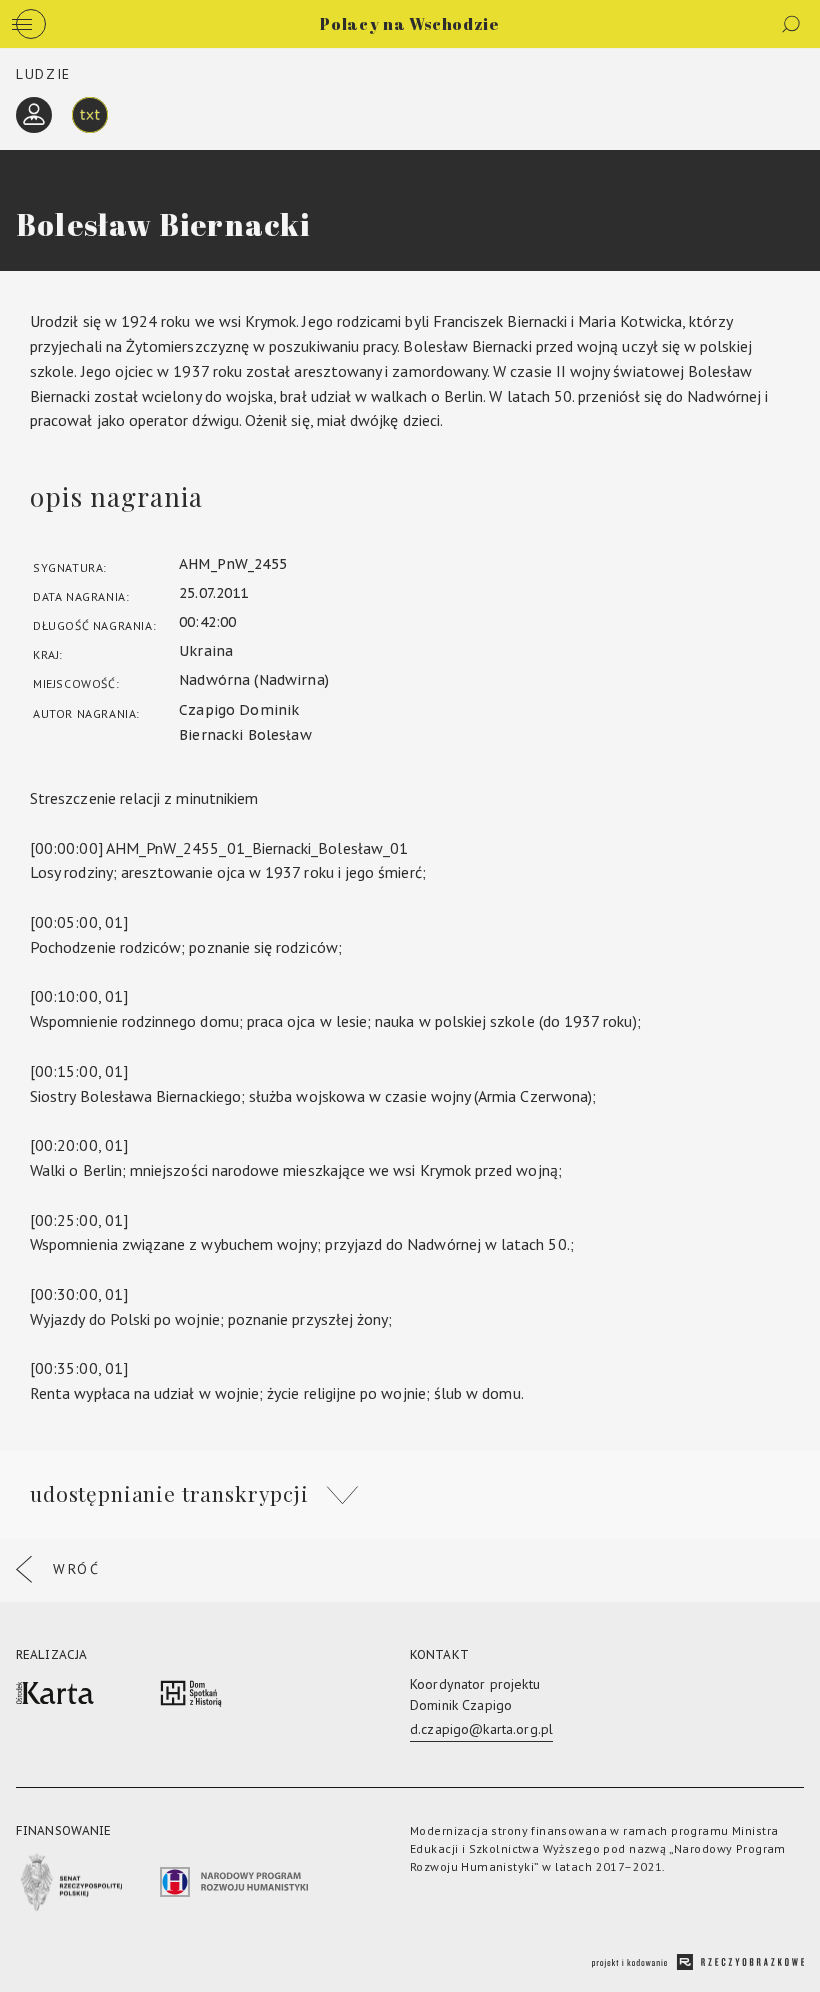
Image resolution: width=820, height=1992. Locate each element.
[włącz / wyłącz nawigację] (31, 24)
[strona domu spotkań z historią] (191, 1696)
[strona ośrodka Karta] (55, 1696)
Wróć (77, 1569)
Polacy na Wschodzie (409, 24)
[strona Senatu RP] (69, 1886)
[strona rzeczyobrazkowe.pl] (698, 1964)
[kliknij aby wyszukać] (791, 24)
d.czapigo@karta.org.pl (481, 1729)
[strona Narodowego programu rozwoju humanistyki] (234, 1885)
